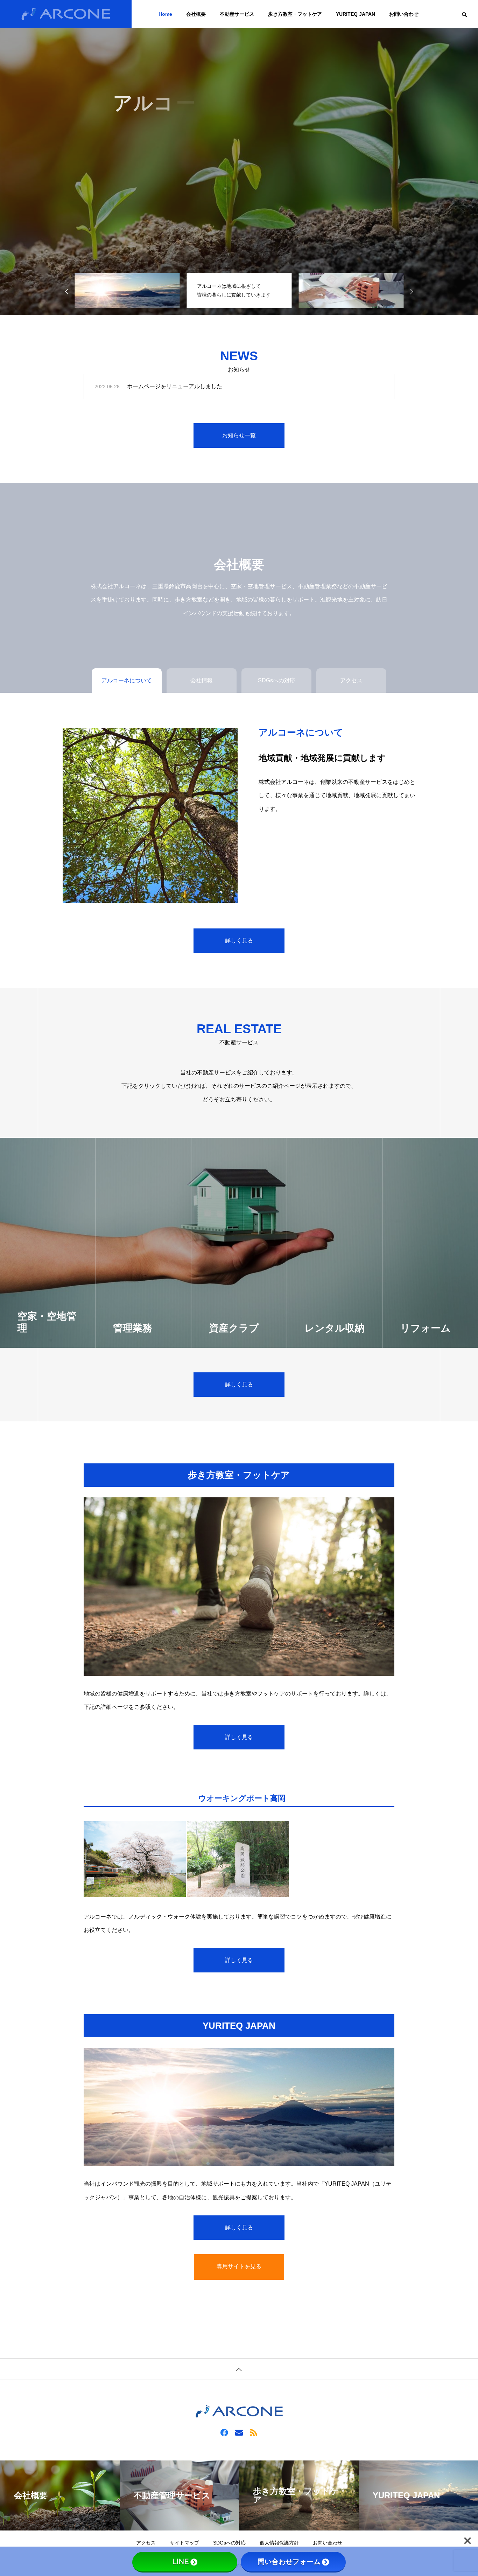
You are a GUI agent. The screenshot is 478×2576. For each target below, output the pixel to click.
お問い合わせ (404, 14)
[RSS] (254, 2432)
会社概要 (196, 14)
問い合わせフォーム (289, 2562)
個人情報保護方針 (279, 2543)
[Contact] (239, 2432)
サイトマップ (184, 2543)
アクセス (146, 2543)
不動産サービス (237, 14)
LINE (181, 2562)
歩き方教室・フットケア (295, 14)
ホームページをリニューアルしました (175, 386)
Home (165, 14)
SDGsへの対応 (229, 2543)
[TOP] (239, 2369)
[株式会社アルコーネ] (66, 14)
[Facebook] (224, 2432)
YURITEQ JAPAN (356, 14)
